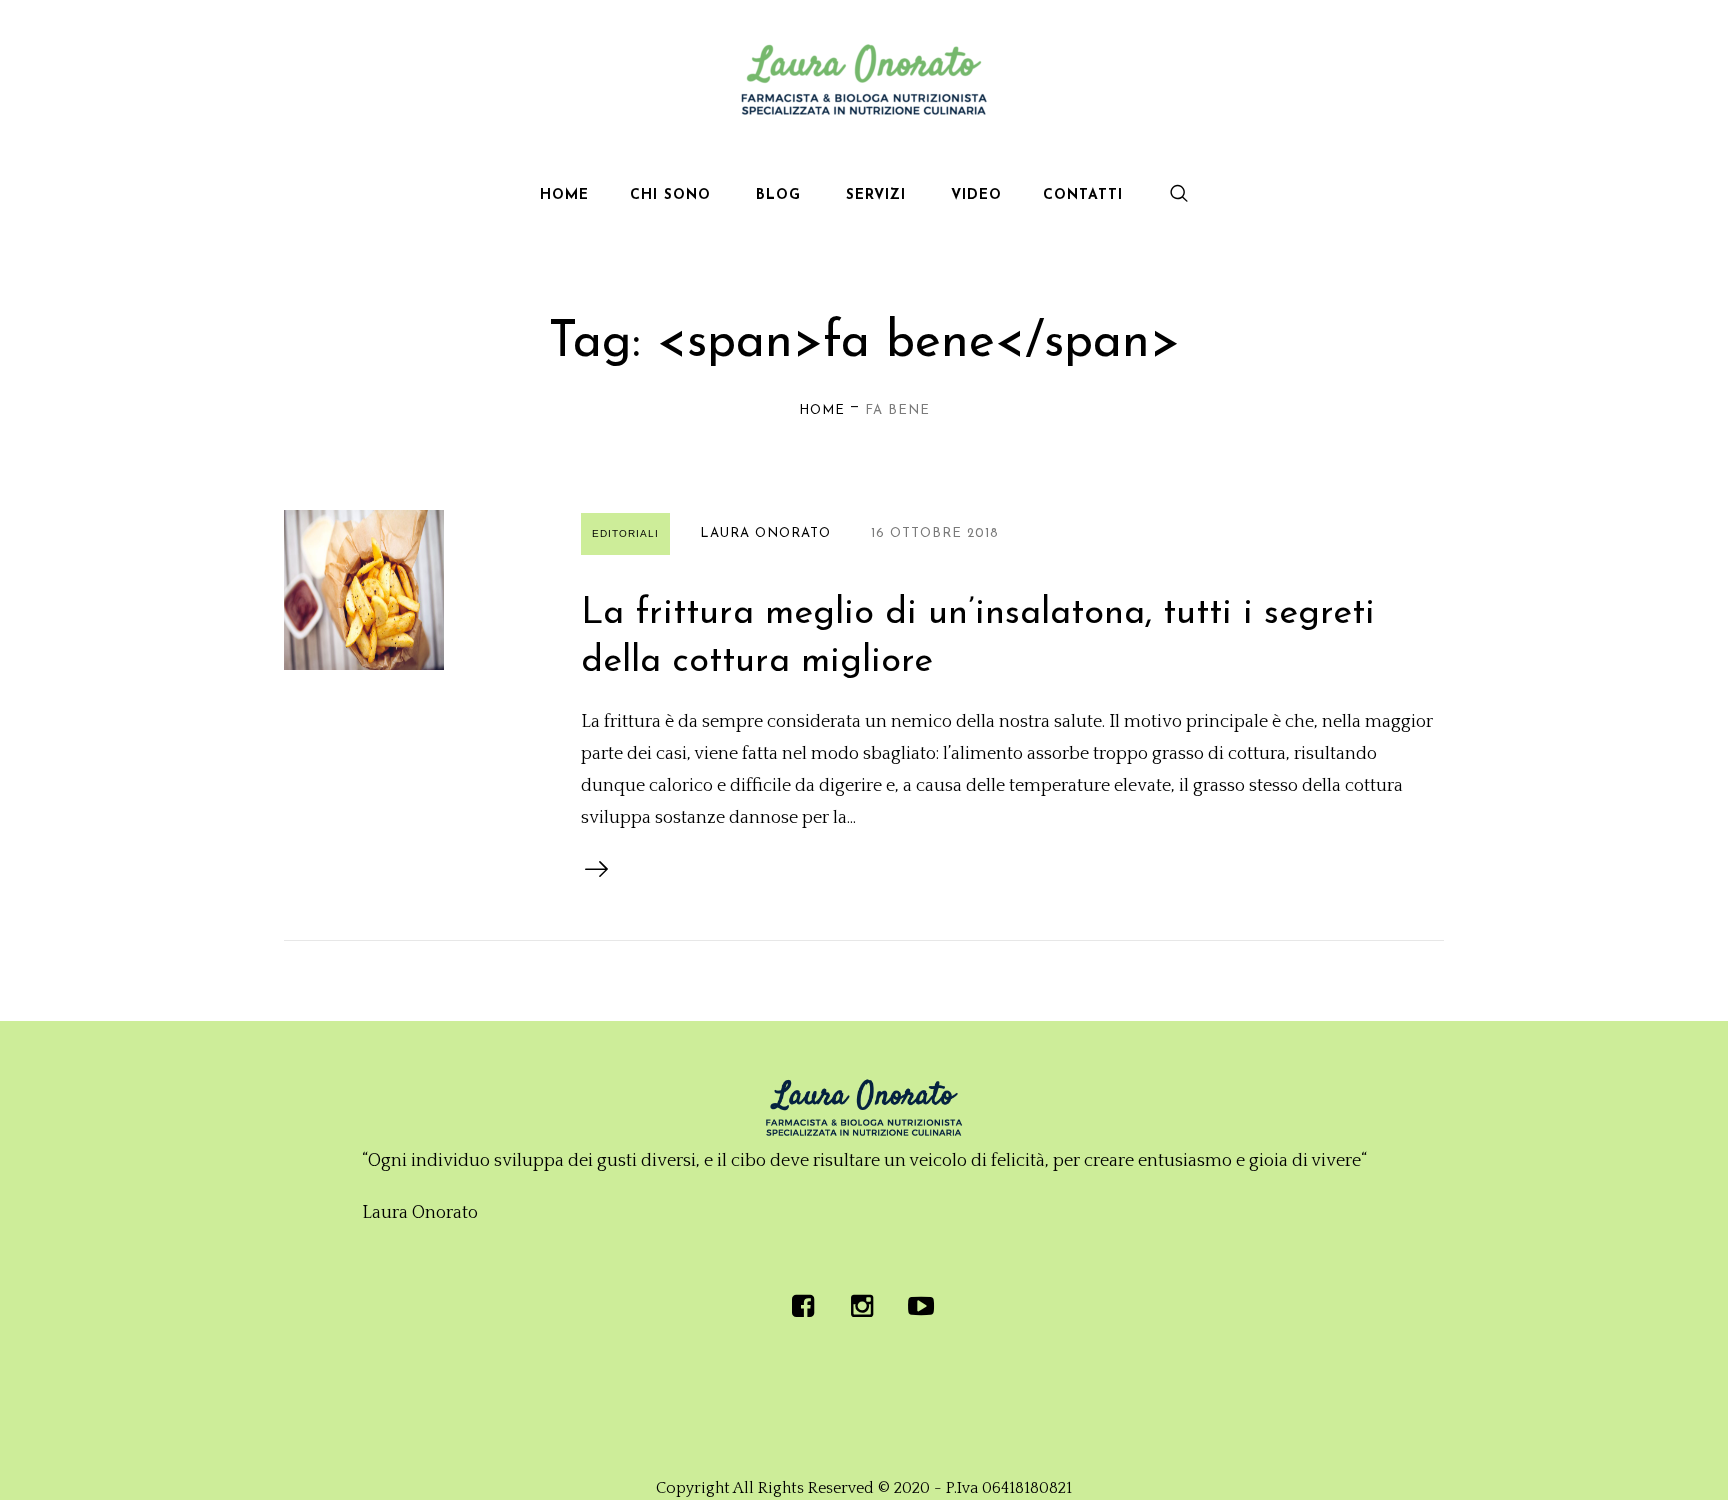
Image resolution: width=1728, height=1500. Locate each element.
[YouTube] (921, 1306)
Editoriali (625, 533)
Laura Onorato (765, 533)
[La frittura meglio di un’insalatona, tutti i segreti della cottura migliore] (364, 590)
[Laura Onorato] (864, 1108)
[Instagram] (862, 1306)
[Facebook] (803, 1306)
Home (822, 410)
